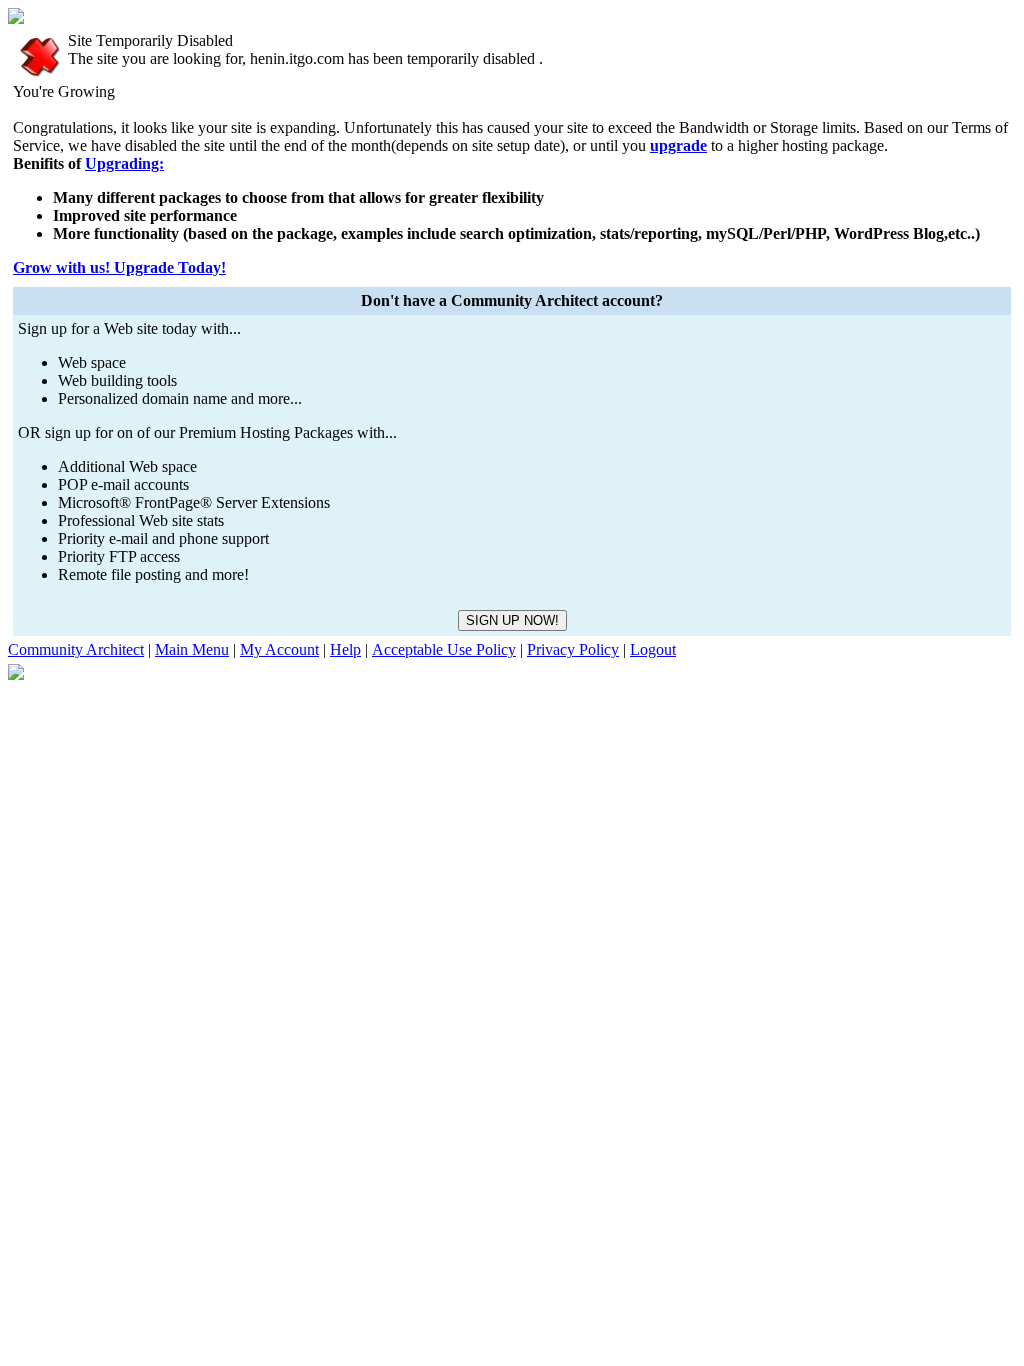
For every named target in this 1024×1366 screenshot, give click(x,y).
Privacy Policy (573, 649)
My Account (279, 649)
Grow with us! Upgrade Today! (119, 267)
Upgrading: (124, 163)
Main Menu (192, 649)
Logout (653, 649)
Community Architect (76, 649)
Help (345, 649)
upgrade (678, 145)
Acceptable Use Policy (444, 649)
